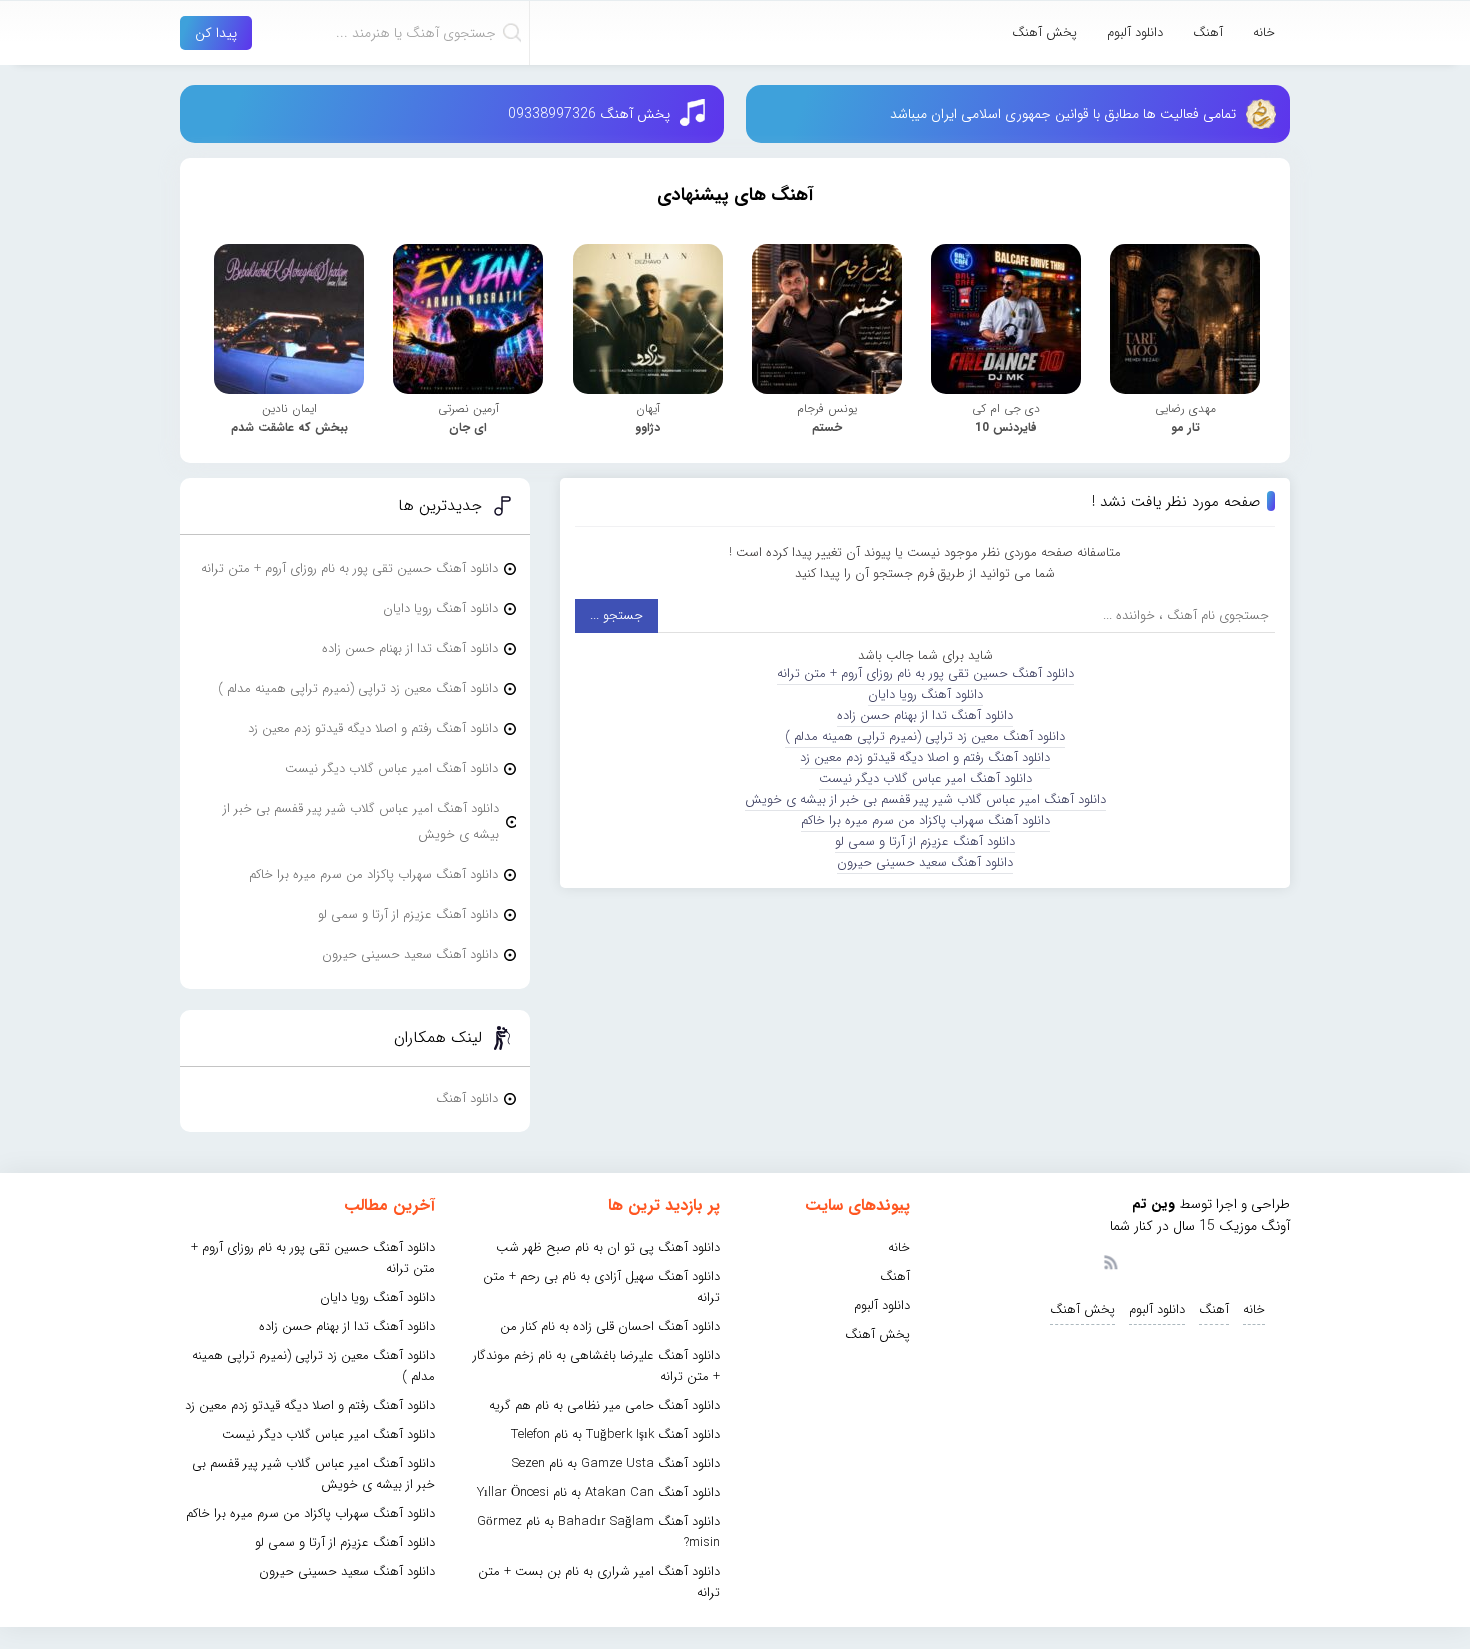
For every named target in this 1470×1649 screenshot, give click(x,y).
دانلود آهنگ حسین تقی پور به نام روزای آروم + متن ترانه (925, 673)
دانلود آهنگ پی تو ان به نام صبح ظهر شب (608, 1247)
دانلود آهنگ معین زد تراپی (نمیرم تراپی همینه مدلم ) (925, 736)
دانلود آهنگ (467, 1098)
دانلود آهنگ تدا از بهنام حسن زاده (925, 715)
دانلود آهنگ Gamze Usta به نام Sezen (616, 1463)
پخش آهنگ (1044, 32)
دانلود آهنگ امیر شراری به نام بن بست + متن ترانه (599, 1582)
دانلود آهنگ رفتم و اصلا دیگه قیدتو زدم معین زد (925, 757)
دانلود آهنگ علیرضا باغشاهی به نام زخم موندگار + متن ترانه (596, 1366)
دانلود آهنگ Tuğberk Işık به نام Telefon (615, 1434)
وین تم (1153, 1204)
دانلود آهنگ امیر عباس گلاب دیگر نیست (925, 778)
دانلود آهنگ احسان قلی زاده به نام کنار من (610, 1326)
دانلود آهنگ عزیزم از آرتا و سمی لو (925, 841)
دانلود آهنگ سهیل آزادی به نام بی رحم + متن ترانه (601, 1287)
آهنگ (1208, 32)
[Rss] (1110, 1261)
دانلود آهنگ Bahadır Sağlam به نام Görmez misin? (598, 1532)
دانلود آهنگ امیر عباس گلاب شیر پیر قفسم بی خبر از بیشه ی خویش (925, 799)
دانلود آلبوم (1135, 32)
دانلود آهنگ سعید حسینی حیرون (925, 862)
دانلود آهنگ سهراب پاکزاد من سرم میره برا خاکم (925, 820)
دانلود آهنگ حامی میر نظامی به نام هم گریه (604, 1405)
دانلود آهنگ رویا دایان (925, 694)
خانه (1264, 32)
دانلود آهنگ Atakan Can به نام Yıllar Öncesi (598, 1492)
